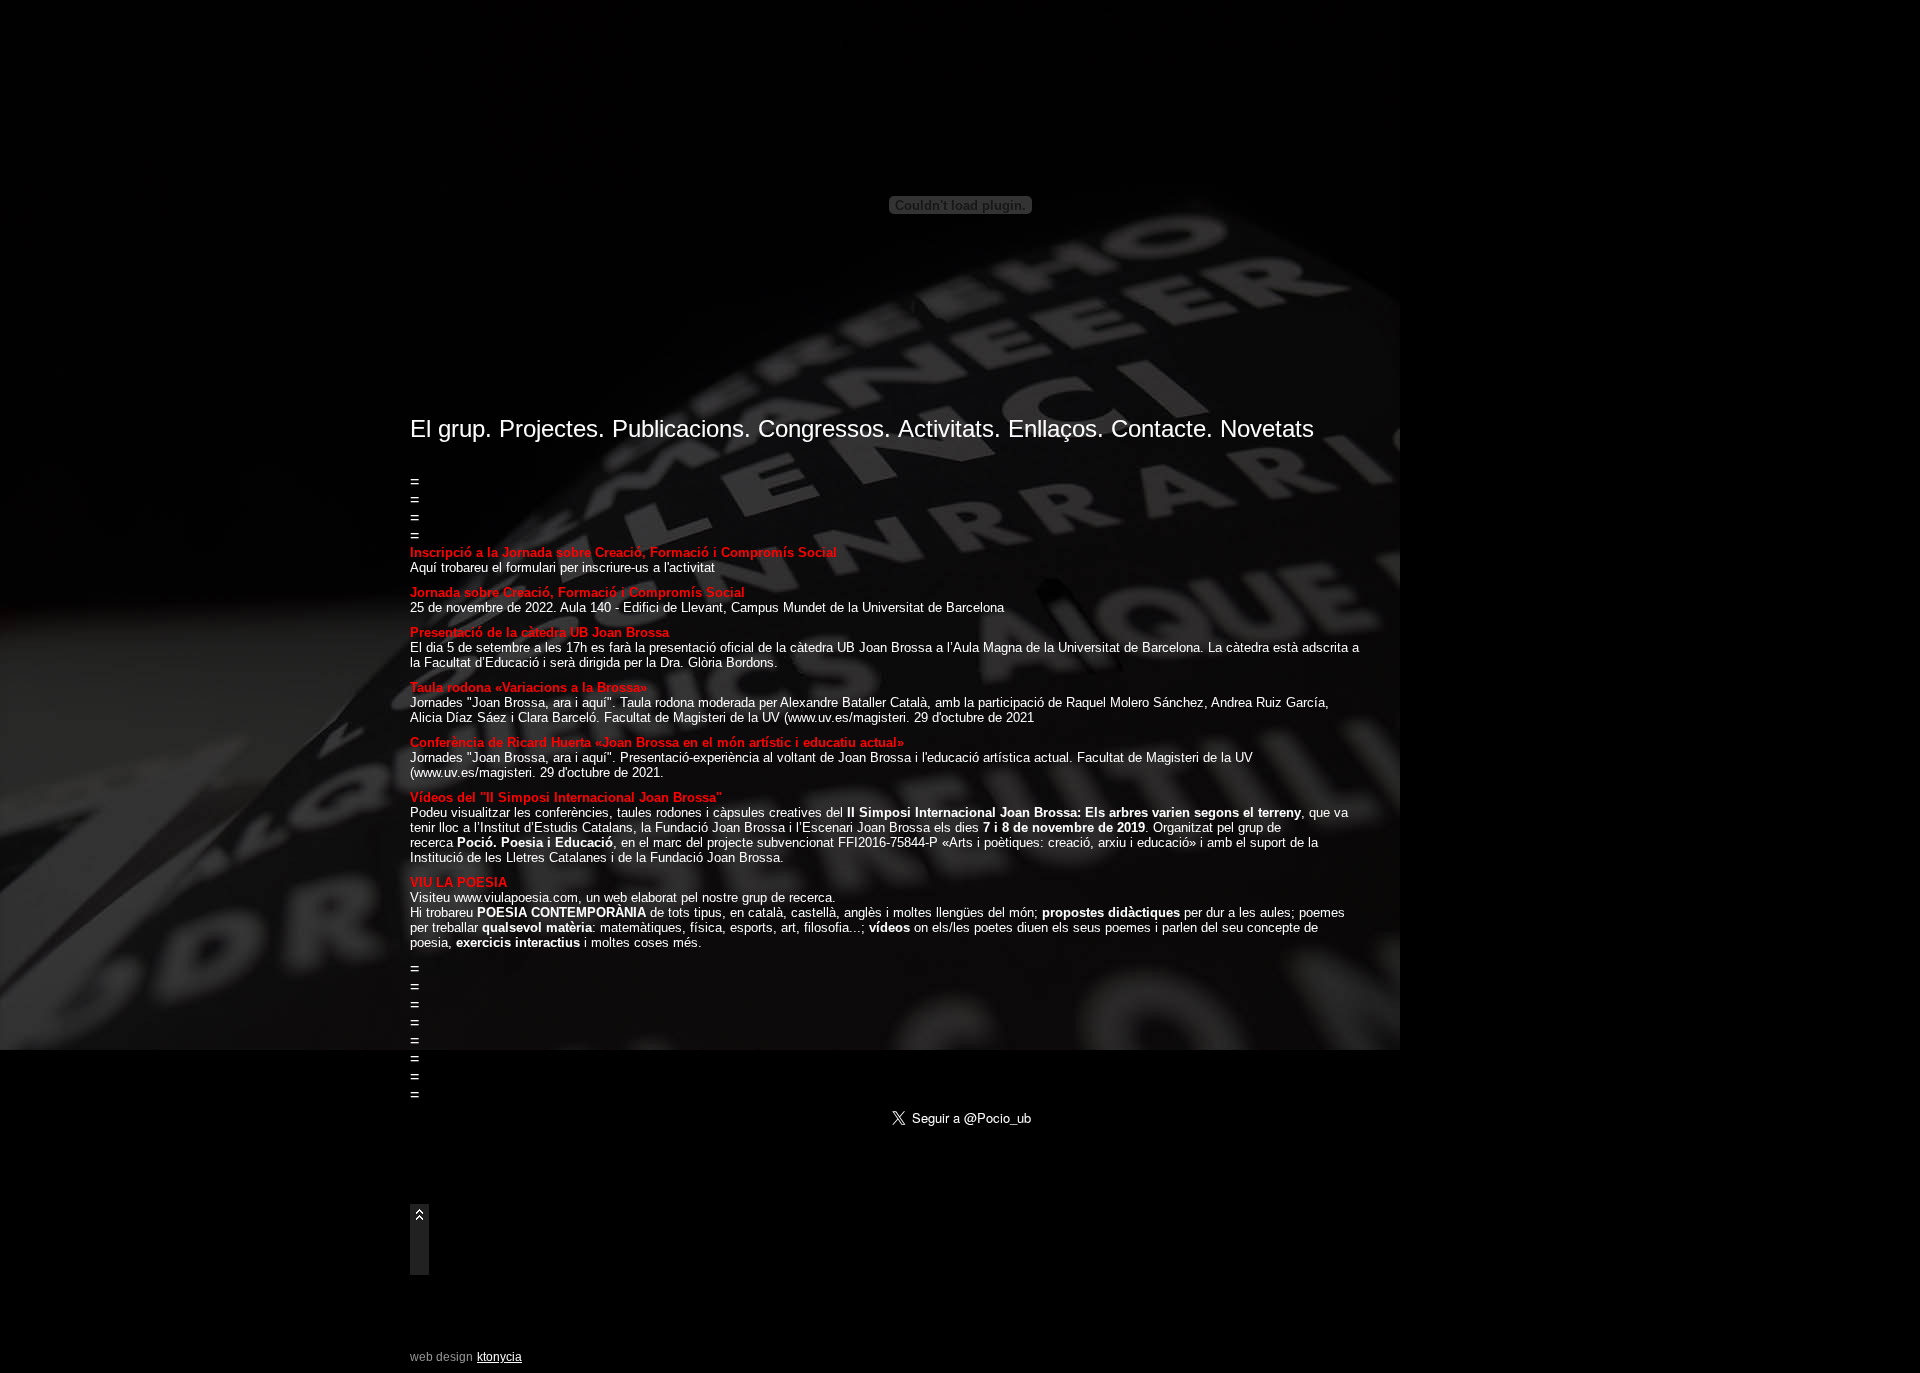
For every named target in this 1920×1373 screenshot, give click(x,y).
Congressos (821, 428)
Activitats (946, 428)
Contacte (1158, 428)
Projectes (548, 428)
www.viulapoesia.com (516, 897)
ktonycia (499, 1357)
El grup (447, 428)
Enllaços (1052, 428)
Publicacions (678, 428)
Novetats (1267, 428)
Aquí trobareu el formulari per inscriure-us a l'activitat (562, 567)
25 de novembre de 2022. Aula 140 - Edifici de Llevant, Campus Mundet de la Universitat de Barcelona (707, 607)
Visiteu (432, 897)
